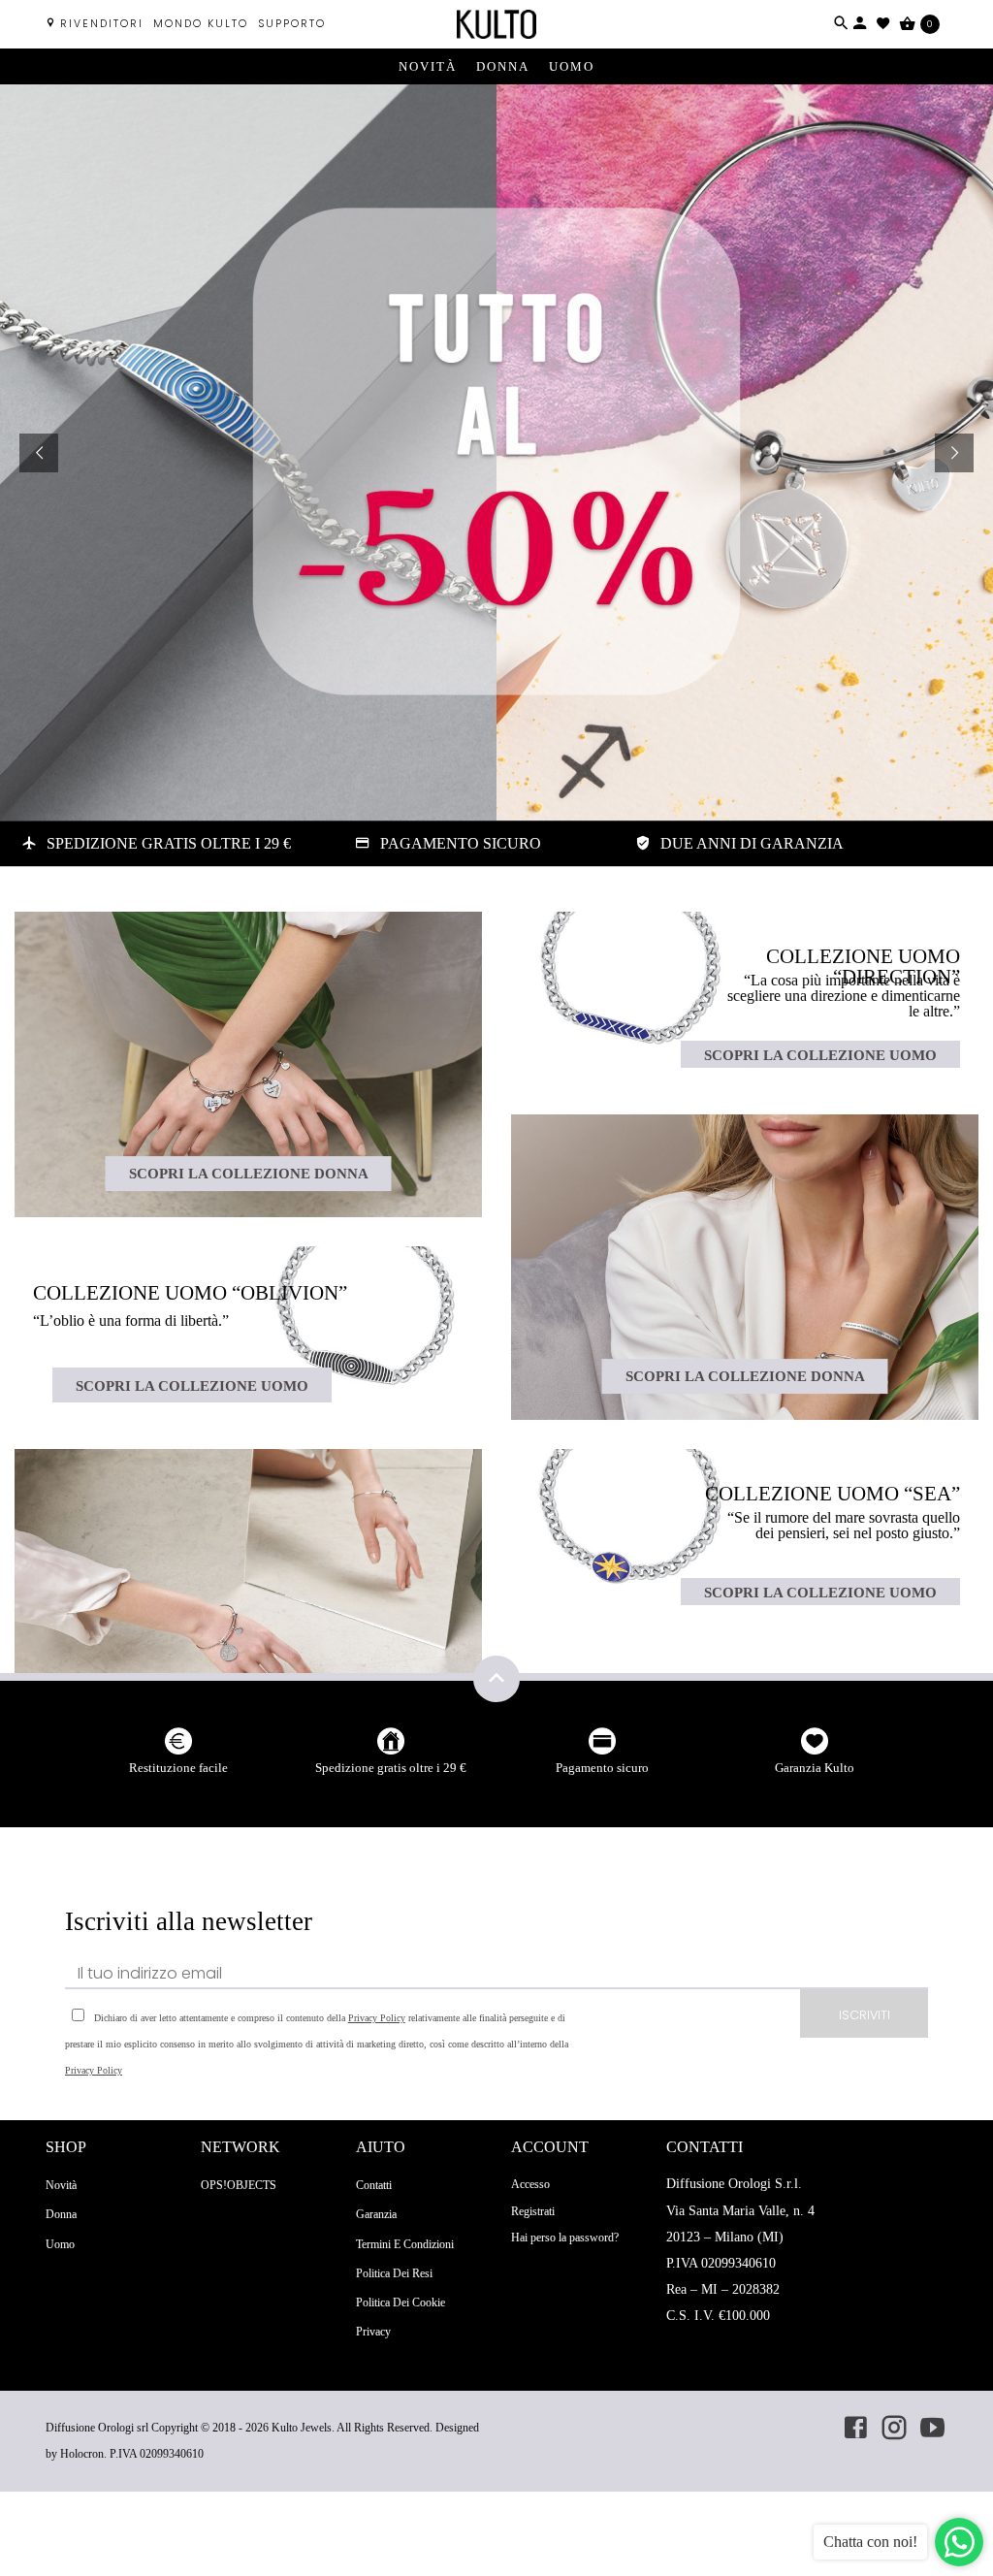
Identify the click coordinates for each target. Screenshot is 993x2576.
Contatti (374, 2185)
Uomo (572, 66)
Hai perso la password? (565, 2238)
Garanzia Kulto (815, 1768)
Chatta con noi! (870, 2542)
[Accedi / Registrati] (860, 23)
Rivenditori (102, 24)
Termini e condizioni (405, 2244)
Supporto (292, 24)
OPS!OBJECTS (239, 2185)
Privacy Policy (377, 2018)
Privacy (373, 2332)
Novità (428, 66)
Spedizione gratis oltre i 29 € (391, 1768)
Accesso (530, 2184)
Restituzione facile (178, 1768)
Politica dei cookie (400, 2302)
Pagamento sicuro (602, 1768)
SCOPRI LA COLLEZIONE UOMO (192, 1385)
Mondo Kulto (201, 24)
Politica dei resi (394, 2273)
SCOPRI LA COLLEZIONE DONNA (249, 1173)
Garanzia (376, 2214)
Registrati (533, 2211)
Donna (503, 66)
